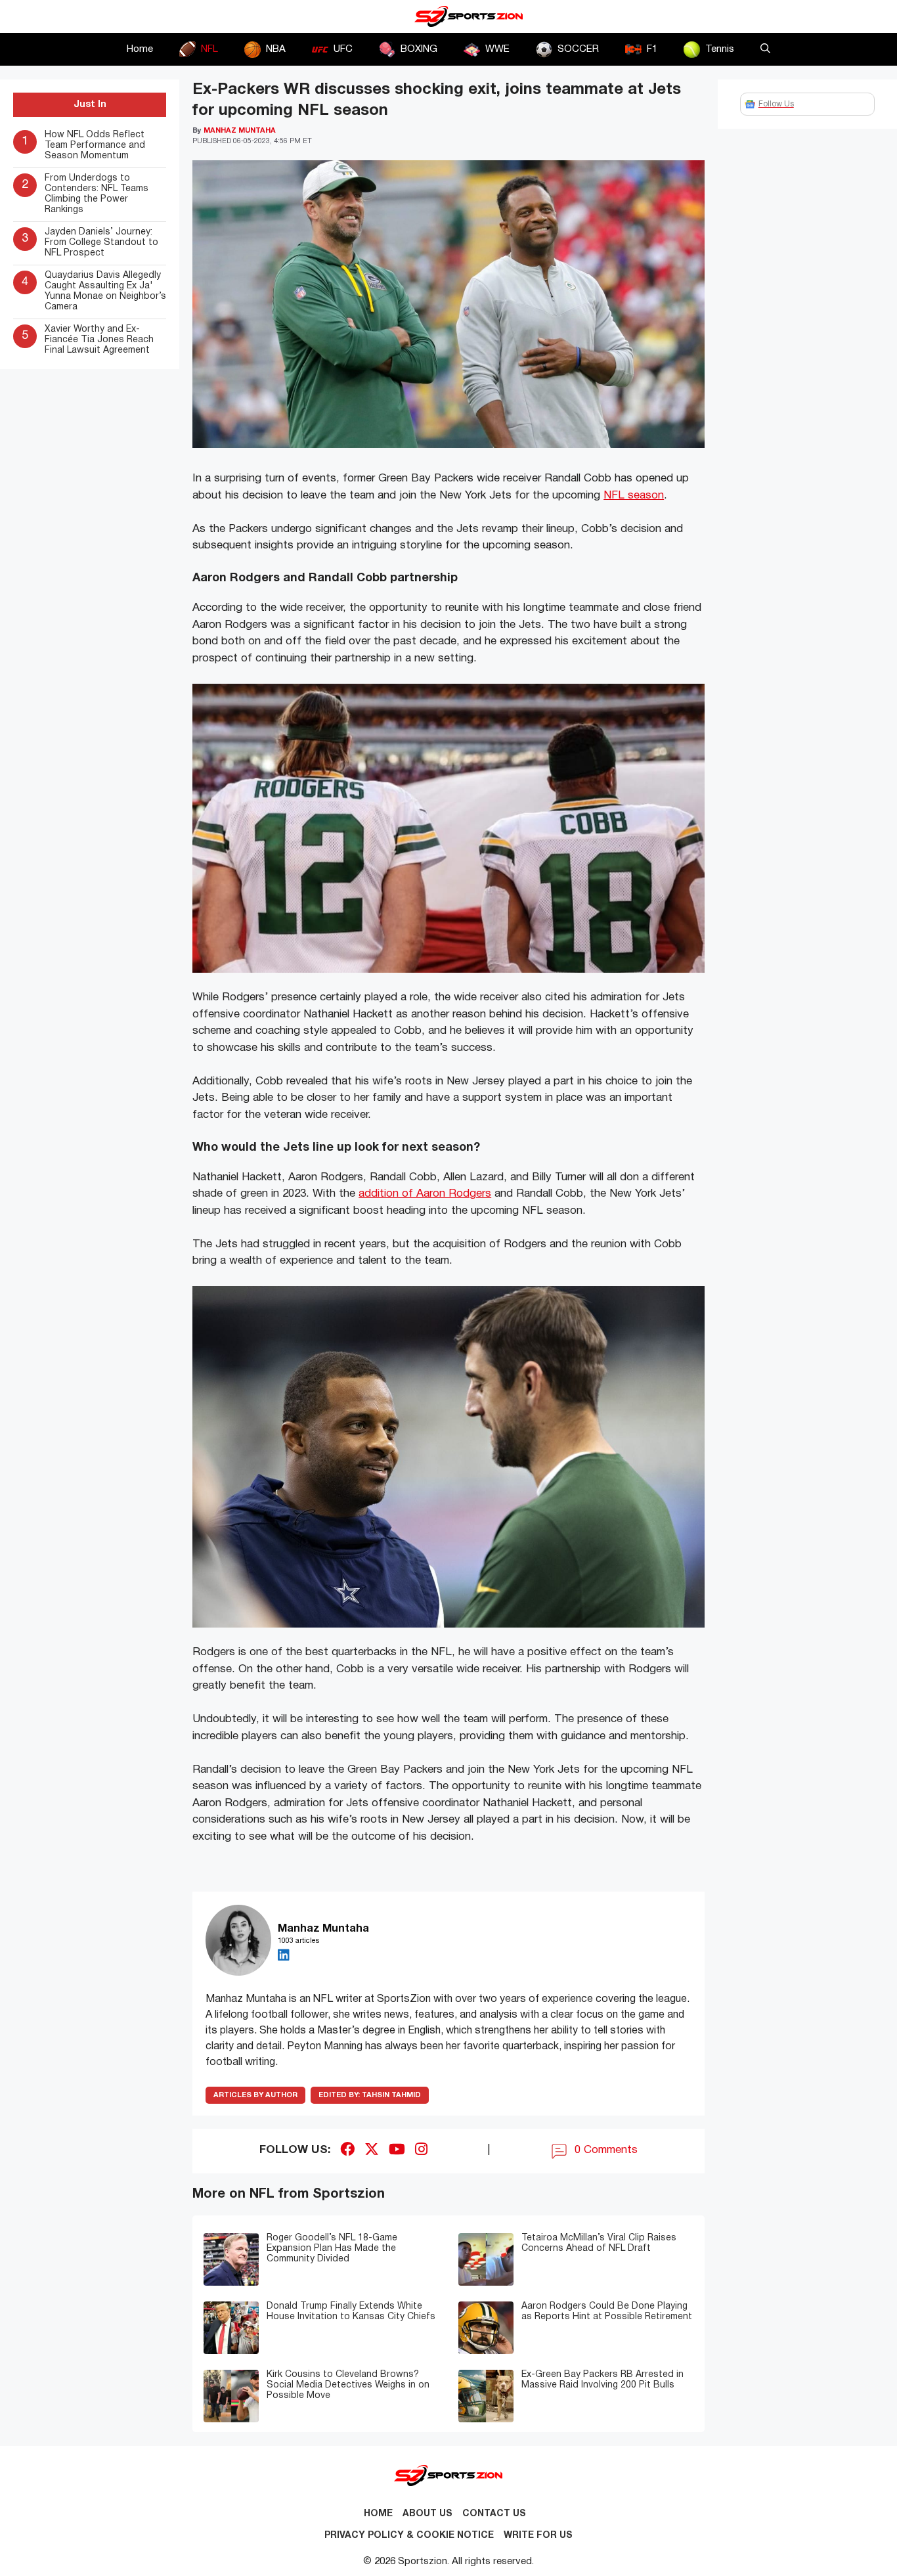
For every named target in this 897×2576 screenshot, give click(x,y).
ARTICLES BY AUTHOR (255, 2095)
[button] (765, 49)
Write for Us (538, 2536)
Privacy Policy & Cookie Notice (409, 2536)
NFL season (634, 496)
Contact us (494, 2514)
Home (140, 49)
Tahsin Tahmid (370, 2095)
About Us (427, 2514)
